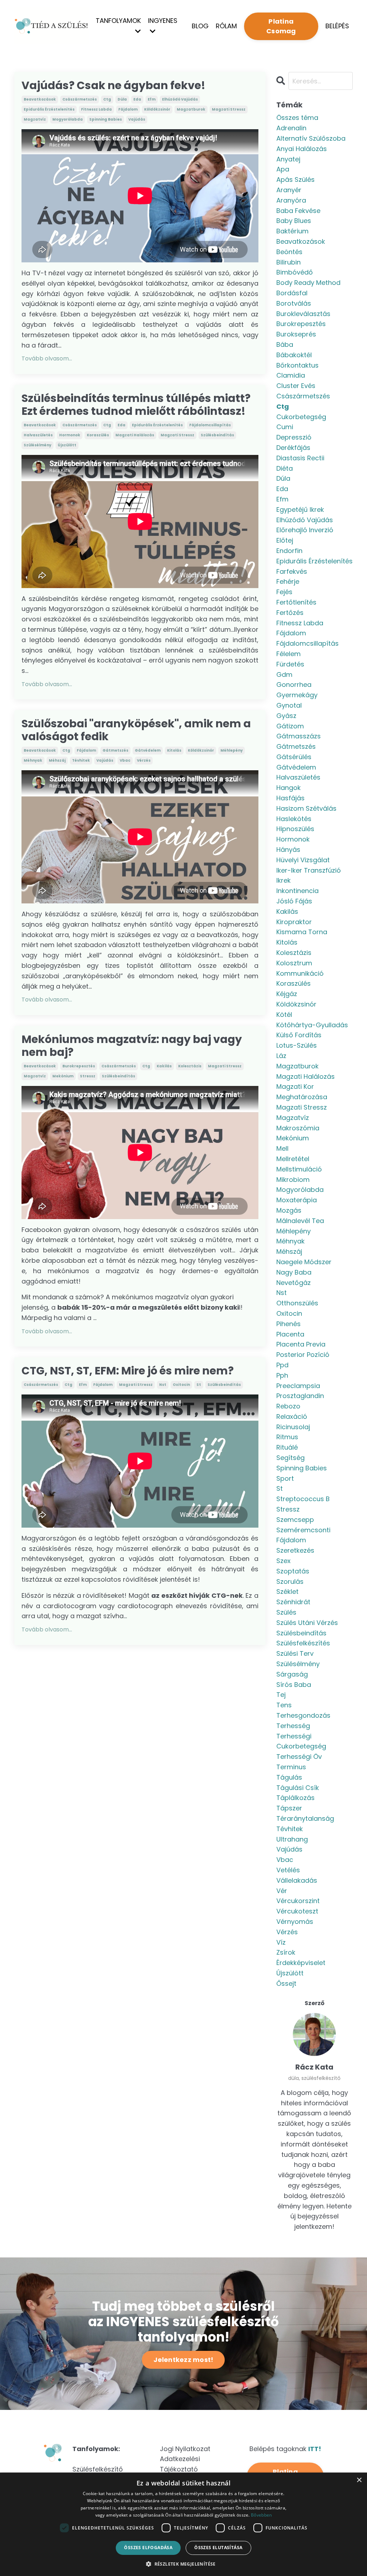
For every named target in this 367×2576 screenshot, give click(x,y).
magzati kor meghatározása (302, 1092)
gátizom (290, 726)
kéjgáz (287, 994)
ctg (107, 99)
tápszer (289, 1808)
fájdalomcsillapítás (210, 425)
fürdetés (290, 664)
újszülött (67, 445)
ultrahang (292, 1839)
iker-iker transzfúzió (309, 870)
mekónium (63, 1076)
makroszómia (298, 1128)
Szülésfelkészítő (98, 2469)
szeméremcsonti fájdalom (303, 1535)
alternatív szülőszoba (311, 138)
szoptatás (293, 1571)
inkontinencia (297, 891)
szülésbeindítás (217, 435)
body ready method (308, 283)
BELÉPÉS (337, 26)
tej (281, 1695)
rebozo (288, 1406)
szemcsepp (295, 1520)
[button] (183, 2564)
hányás (288, 850)
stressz (88, 1076)
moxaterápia (297, 1200)
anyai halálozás (302, 149)
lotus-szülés (297, 1045)
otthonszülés (297, 1303)
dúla (122, 99)
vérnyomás (295, 1922)
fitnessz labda (96, 109)
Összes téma (297, 118)
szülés (286, 1612)
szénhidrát (293, 1602)
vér (282, 1891)
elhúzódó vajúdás (180, 99)
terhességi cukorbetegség (301, 1741)
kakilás (164, 1066)
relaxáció (292, 1416)
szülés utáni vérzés (307, 1623)
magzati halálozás (135, 435)
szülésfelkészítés (303, 1643)
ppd (282, 1365)
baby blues (294, 221)
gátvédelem (148, 750)
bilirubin (289, 262)
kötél (284, 1015)
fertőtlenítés (296, 602)
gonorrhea (294, 685)
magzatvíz (35, 119)
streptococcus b (303, 1499)
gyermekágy (297, 695)
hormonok (70, 435)
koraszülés (98, 435)
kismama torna (302, 932)
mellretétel (293, 1159)
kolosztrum (294, 963)
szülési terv (295, 1653)
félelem (289, 654)
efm (152, 99)
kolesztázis (190, 1066)
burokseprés (296, 334)
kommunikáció (300, 973)
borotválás (294, 303)
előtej (285, 540)
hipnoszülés (295, 829)
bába (285, 345)
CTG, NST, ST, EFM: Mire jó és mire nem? (128, 1371)
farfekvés (292, 571)
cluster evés (296, 386)
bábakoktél (294, 355)
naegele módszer (304, 1262)
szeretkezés (295, 1550)
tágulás (289, 1777)
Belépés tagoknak (285, 2449)
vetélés (288, 1870)
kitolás (174, 750)
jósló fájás (294, 901)
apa (283, 169)
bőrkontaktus (297, 365)
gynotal (289, 705)
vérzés (144, 760)
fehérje (288, 581)
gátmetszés (115, 750)
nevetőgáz (294, 1283)
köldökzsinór (157, 109)
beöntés (289, 252)
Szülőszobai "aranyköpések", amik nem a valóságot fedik (136, 730)
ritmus (287, 1437)
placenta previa (301, 1344)
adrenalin (291, 128)
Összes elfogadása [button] (148, 2548)
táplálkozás (295, 1798)
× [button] (359, 2480)
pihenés (289, 1324)
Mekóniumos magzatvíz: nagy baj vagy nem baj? (132, 1046)
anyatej (288, 159)
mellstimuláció (299, 1169)
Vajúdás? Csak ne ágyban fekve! (113, 86)
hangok (289, 788)
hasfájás (290, 798)
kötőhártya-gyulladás (312, 1025)
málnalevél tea (300, 1221)
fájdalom (128, 109)
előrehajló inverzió (305, 530)
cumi (285, 427)
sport (285, 1478)
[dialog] (183, 2524)
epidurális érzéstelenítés (49, 109)
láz (281, 1056)
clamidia (291, 375)
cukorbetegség (301, 417)
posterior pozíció (303, 1355)
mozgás (289, 1210)
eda (137, 99)
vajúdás (137, 119)
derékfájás (293, 448)
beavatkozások (40, 99)
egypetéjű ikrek (300, 510)
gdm (284, 675)
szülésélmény (37, 445)
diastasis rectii (300, 458)
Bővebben (261, 2515)
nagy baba (294, 1272)
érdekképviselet (301, 1963)
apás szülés (295, 180)
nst (163, 1385)
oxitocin (181, 1385)
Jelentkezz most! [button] (183, 2360)
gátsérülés (294, 757)
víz (281, 1942)
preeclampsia (298, 1386)
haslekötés (294, 819)
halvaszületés (38, 435)
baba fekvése (298, 211)
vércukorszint (298, 1901)
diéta (285, 468)
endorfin (289, 551)
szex (283, 1561)
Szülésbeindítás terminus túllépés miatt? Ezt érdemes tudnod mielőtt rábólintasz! (136, 405)
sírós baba (294, 1685)
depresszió (294, 437)
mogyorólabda (68, 119)
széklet (287, 1592)
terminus (291, 1767)
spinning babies (106, 119)
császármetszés (80, 99)
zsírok (286, 1952)
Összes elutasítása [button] (218, 2548)
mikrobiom (293, 1180)
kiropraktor (294, 922)
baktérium (292, 231)
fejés (284, 592)
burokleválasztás (303, 314)
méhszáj (57, 760)
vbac (125, 760)
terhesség (293, 1726)
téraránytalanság (305, 1818)
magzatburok (191, 109)
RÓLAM (226, 26)
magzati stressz (229, 109)
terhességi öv (299, 1757)
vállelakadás (297, 1880)
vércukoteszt (297, 1911)
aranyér (289, 190)
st (199, 1385)
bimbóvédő (295, 272)
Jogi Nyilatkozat (185, 2449)
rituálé (287, 1447)
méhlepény (232, 750)
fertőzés (290, 613)
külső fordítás (299, 1035)
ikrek (283, 880)
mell (282, 1148)
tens (284, 1705)
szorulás (290, 1582)
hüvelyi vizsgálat (303, 860)
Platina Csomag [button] (281, 26)
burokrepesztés (79, 1066)
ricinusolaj (293, 1427)
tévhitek (81, 760)
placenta (290, 1334)
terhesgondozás (303, 1715)
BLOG (200, 26)
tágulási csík (298, 1788)
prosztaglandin (300, 1396)
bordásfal (292, 293)
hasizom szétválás (306, 808)
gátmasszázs (299, 736)
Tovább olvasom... (47, 358)
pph (282, 1375)
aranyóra (291, 200)
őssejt (286, 1983)
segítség (290, 1458)
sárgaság (292, 1674)
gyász (286, 716)
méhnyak (33, 760)
